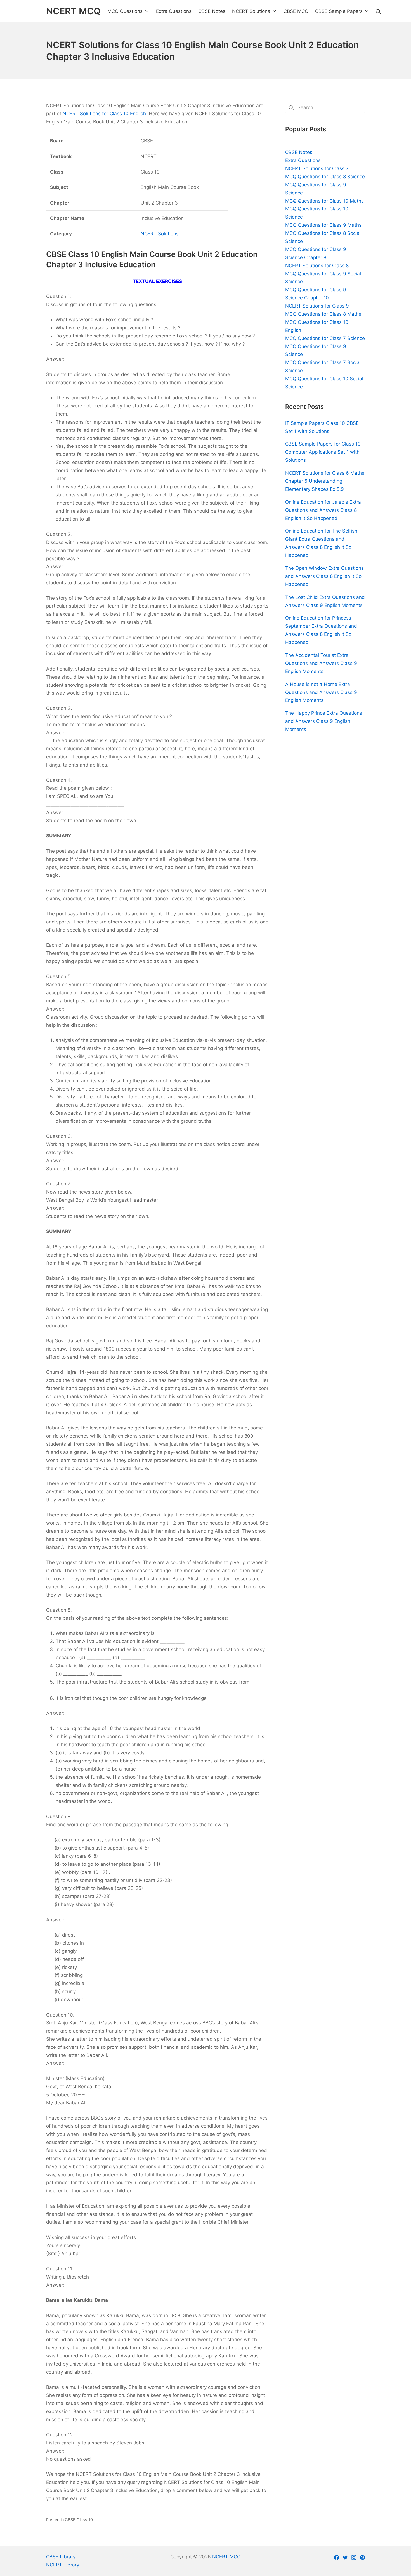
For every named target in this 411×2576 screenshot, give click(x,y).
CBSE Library (61, 2557)
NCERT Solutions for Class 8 (317, 266)
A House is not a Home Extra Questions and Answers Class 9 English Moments (321, 692)
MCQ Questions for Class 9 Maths (323, 225)
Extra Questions (303, 160)
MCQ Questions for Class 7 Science (325, 338)
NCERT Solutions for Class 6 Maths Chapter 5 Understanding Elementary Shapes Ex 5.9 (325, 481)
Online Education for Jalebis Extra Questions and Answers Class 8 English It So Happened (323, 510)
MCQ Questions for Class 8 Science (325, 177)
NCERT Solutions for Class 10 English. (105, 114)
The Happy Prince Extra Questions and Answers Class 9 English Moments (324, 721)
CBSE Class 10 (79, 2520)
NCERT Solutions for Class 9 (317, 306)
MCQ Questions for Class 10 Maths (324, 201)
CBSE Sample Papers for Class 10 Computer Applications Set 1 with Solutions (323, 452)
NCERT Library (63, 2565)
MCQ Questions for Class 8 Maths (323, 314)
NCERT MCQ (226, 2557)
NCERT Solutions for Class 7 (317, 168)
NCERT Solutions (160, 234)
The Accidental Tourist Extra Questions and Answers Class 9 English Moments (321, 663)
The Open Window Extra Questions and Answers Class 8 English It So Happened (324, 576)
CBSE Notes (299, 152)
